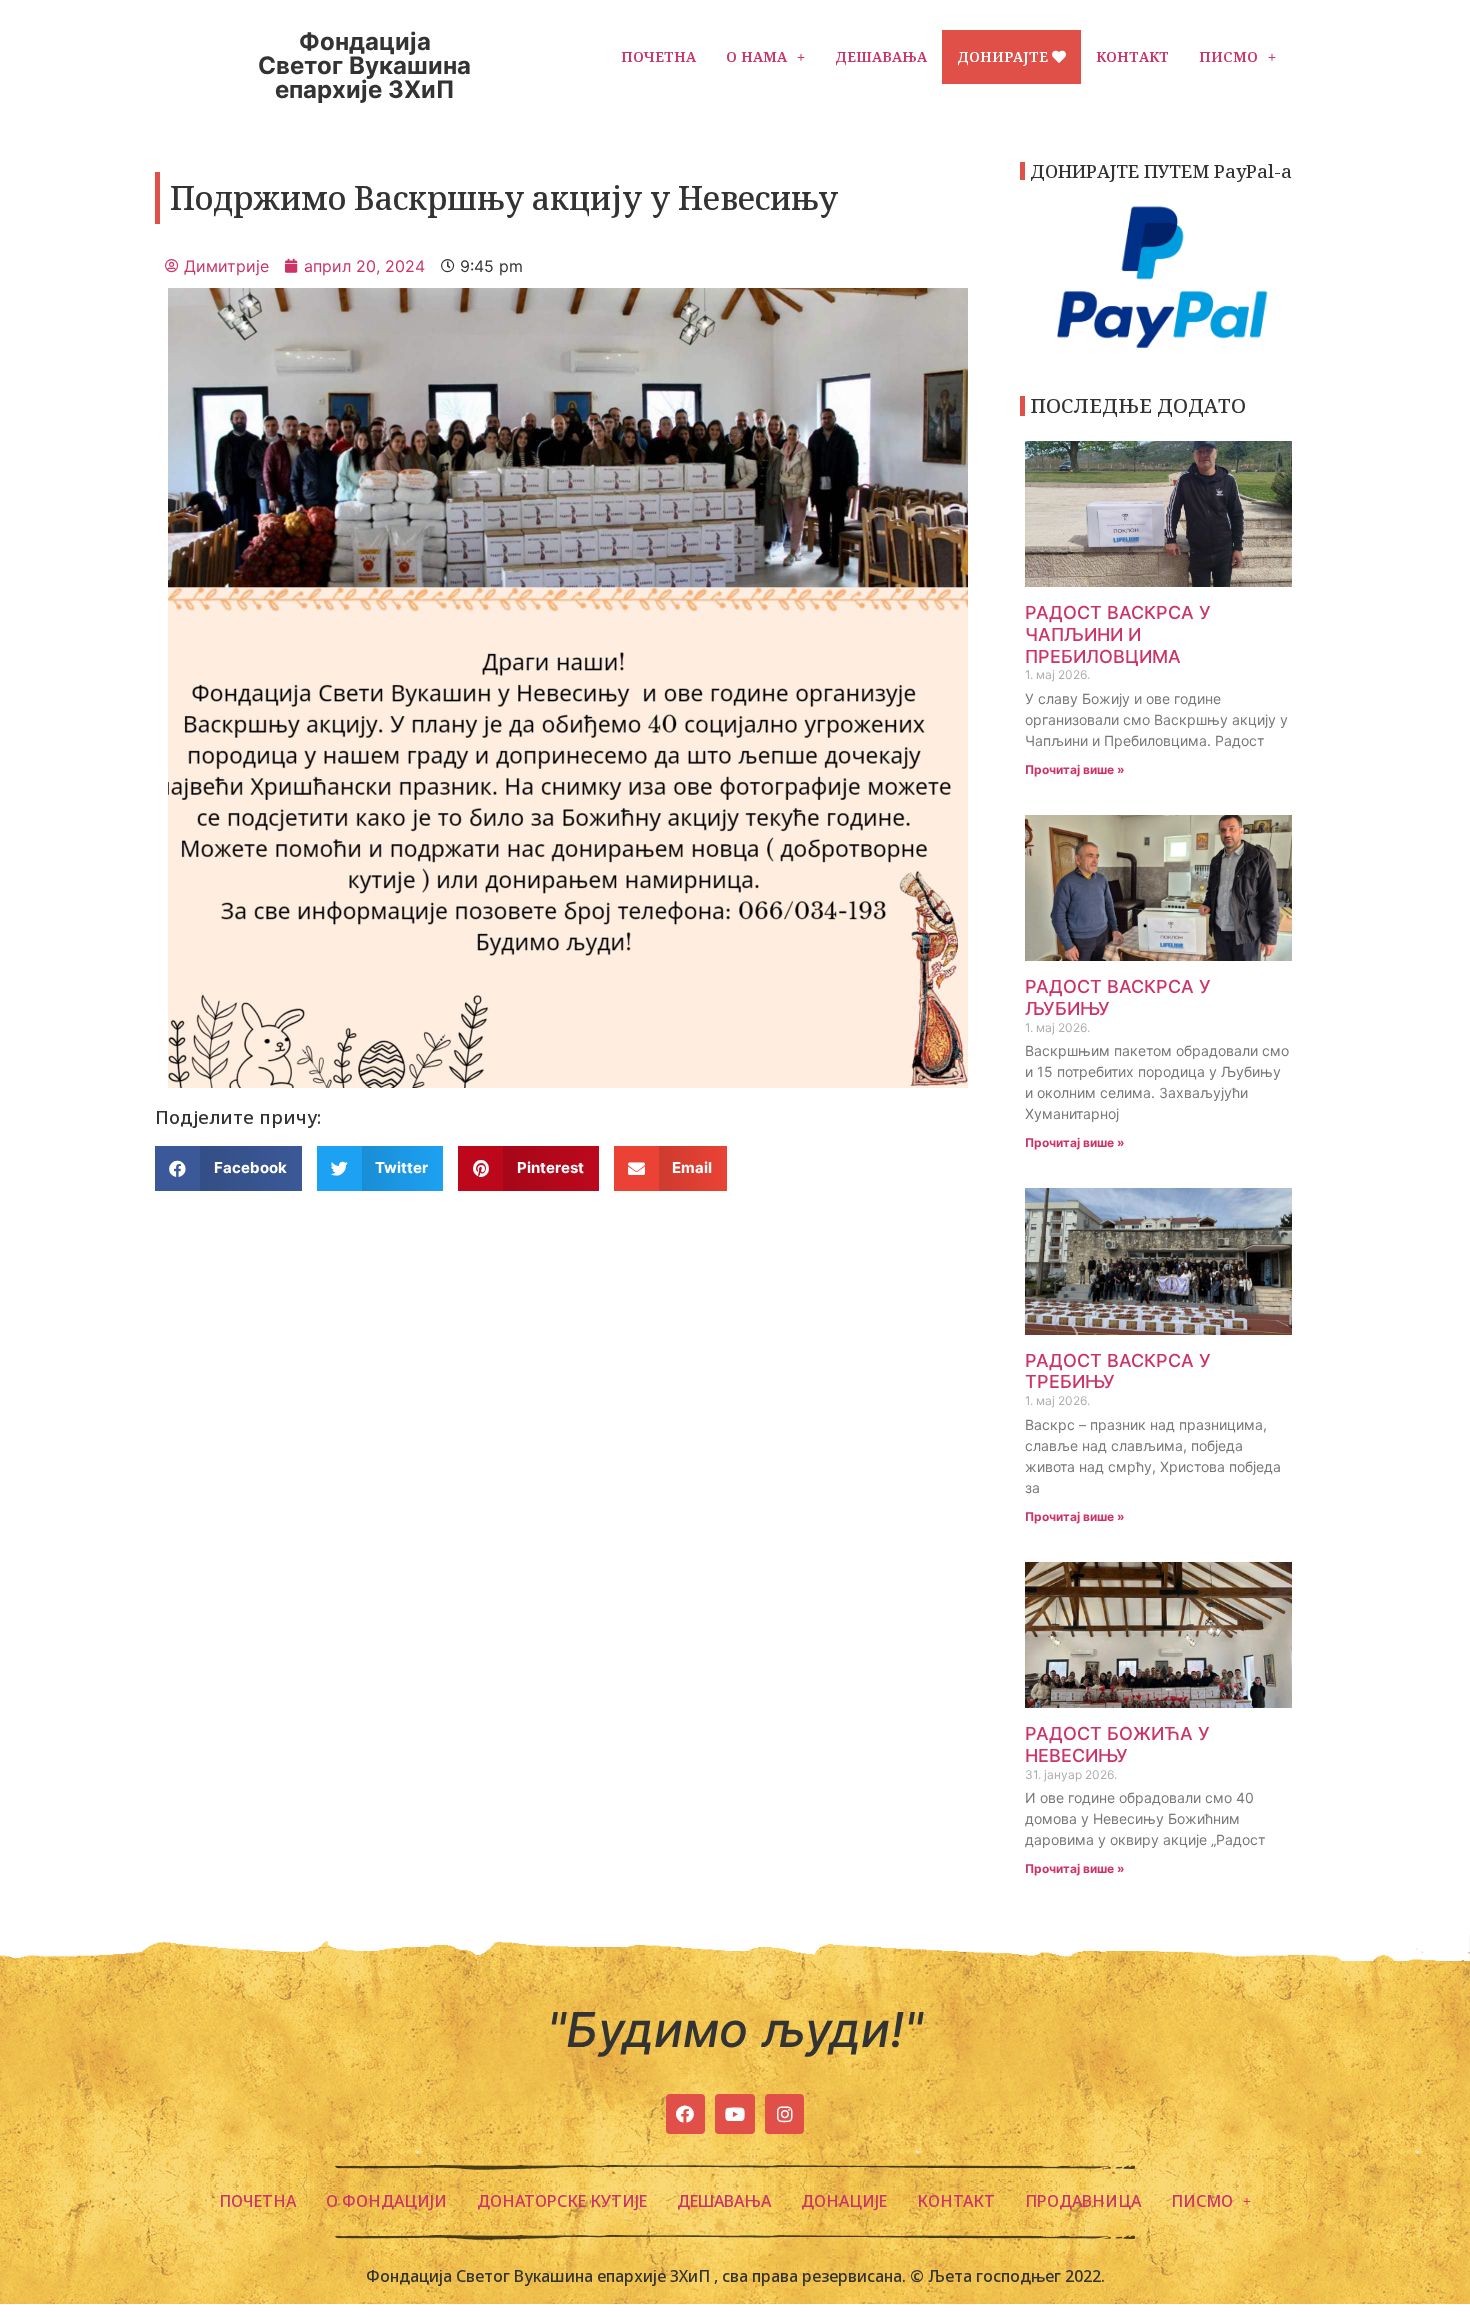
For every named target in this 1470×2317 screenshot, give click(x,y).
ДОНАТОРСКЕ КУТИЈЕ (562, 2201)
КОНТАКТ (1132, 56)
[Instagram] (785, 2114)
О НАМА (756, 56)
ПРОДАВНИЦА (1083, 2201)
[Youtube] (735, 2114)
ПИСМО (1228, 56)
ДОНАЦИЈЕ (844, 2201)
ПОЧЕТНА (658, 56)
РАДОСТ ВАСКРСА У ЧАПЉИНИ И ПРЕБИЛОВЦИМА (1118, 634)
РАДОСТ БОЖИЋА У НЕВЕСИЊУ (1117, 1744)
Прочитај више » (1075, 769)
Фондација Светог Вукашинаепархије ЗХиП (364, 65)
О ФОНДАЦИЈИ (386, 2201)
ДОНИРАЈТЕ (1004, 56)
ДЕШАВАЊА (881, 56)
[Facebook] (686, 2114)
